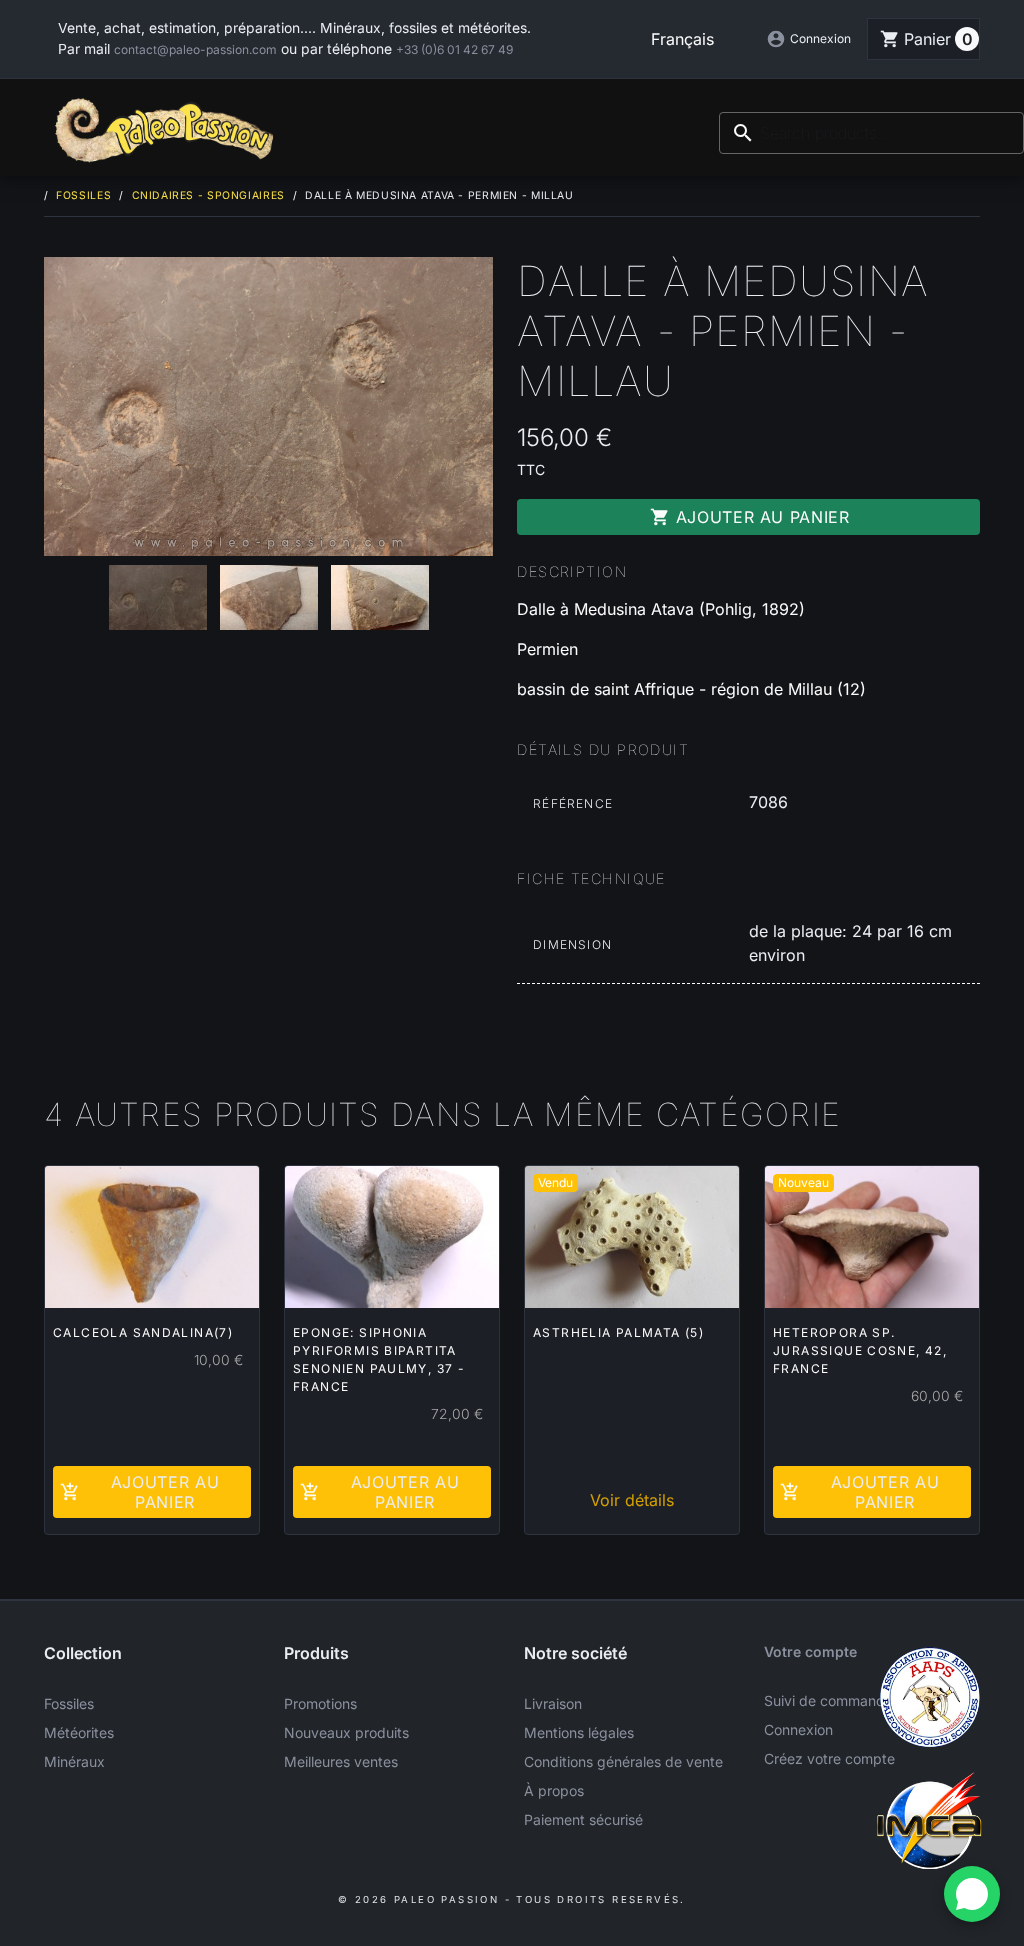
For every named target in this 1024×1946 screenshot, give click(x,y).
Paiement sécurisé (583, 1819)
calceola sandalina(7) (143, 1332)
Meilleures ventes (341, 1761)
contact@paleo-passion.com (195, 49)
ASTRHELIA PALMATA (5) (618, 1332)
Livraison (553, 1703)
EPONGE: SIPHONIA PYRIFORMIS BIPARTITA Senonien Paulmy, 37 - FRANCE (379, 1359)
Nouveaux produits (346, 1732)
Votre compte (810, 1651)
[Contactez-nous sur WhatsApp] (972, 1894)
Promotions (320, 1703)
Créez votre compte (829, 1758)
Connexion (798, 1729)
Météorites (79, 1732)
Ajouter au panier (750, 517)
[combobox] (871, 133)
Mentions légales (579, 1732)
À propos (554, 1790)
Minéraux (74, 1761)
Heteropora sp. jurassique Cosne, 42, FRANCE (860, 1350)
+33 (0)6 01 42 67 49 (454, 49)
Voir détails (632, 1500)
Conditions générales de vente (623, 1761)
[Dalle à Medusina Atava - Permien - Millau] (268, 407)
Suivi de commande (828, 1700)
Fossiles (69, 1703)
